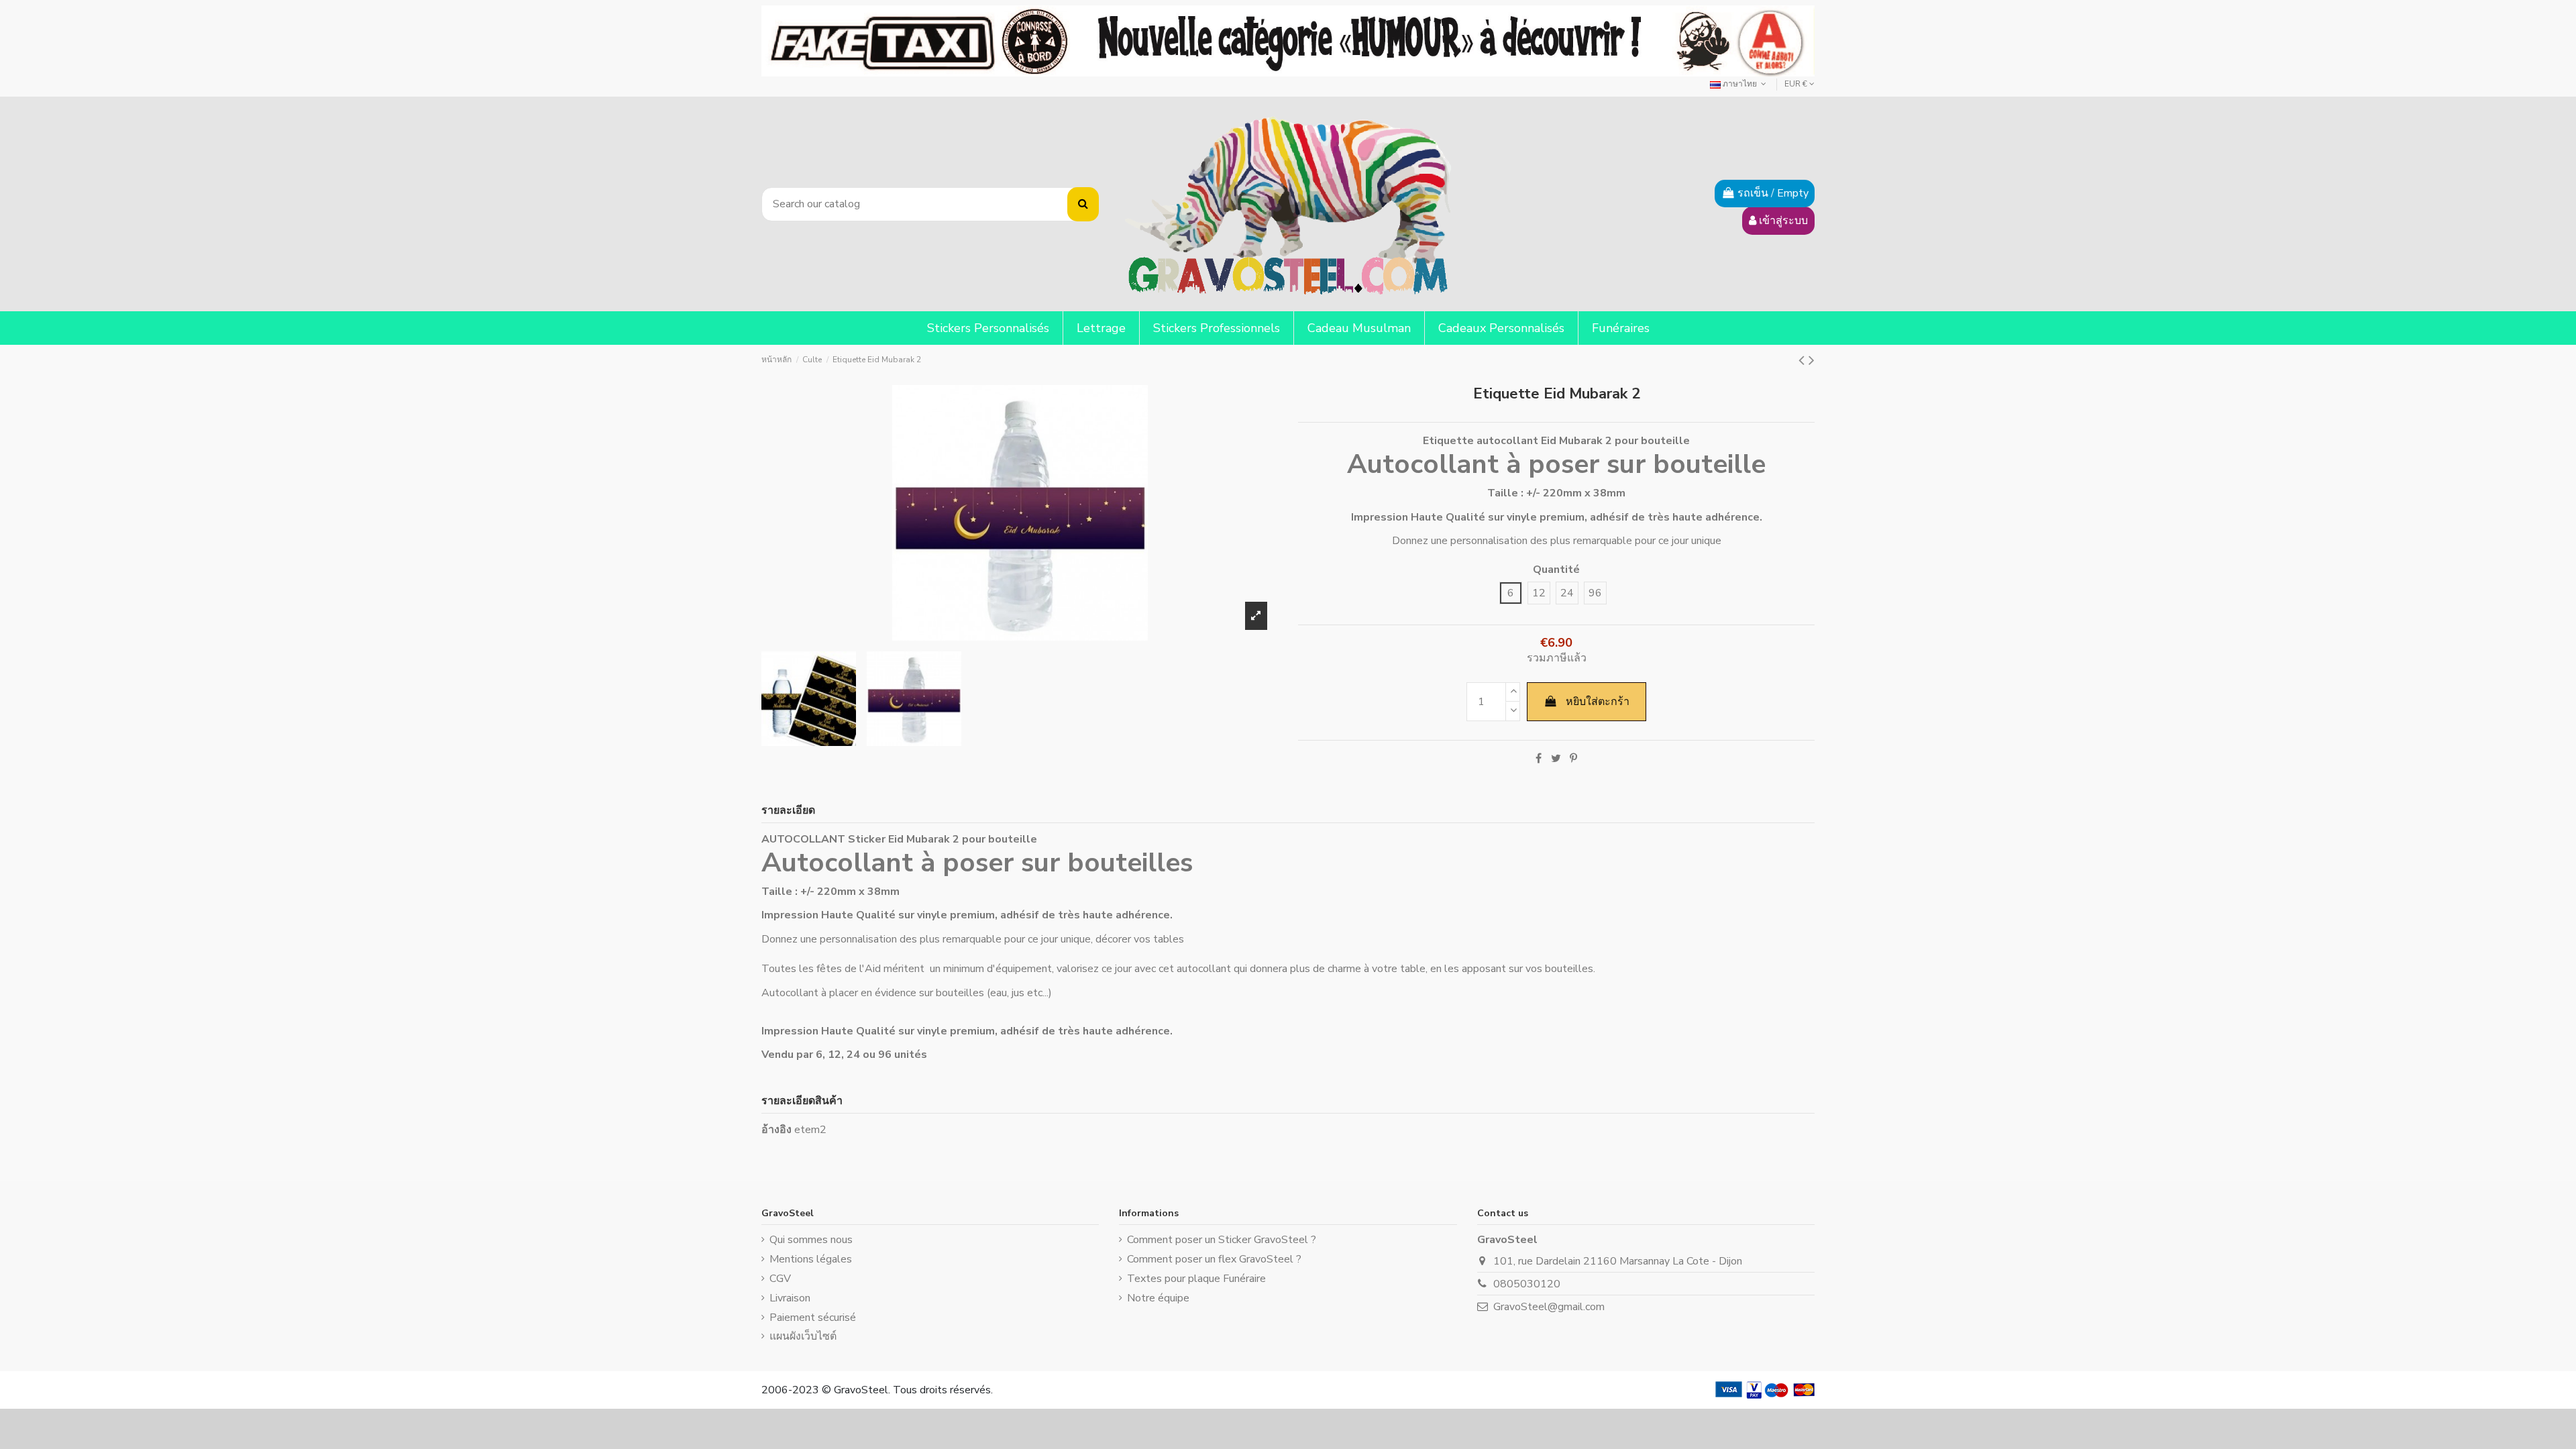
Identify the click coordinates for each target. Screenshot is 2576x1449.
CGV (780, 1279)
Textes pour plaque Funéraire (1196, 1279)
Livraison (790, 1298)
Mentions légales (811, 1259)
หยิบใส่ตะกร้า (1598, 702)
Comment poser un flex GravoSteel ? (1214, 1259)
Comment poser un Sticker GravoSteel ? (1222, 1240)
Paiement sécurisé (813, 1318)
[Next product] (1812, 360)
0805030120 (1527, 1284)
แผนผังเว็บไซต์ (803, 1336)
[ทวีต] (1556, 759)
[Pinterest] (1573, 759)
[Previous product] (1804, 360)
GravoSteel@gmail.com (1549, 1307)
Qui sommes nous (811, 1240)
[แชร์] (1539, 759)
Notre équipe (1158, 1298)
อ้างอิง (776, 1130)
